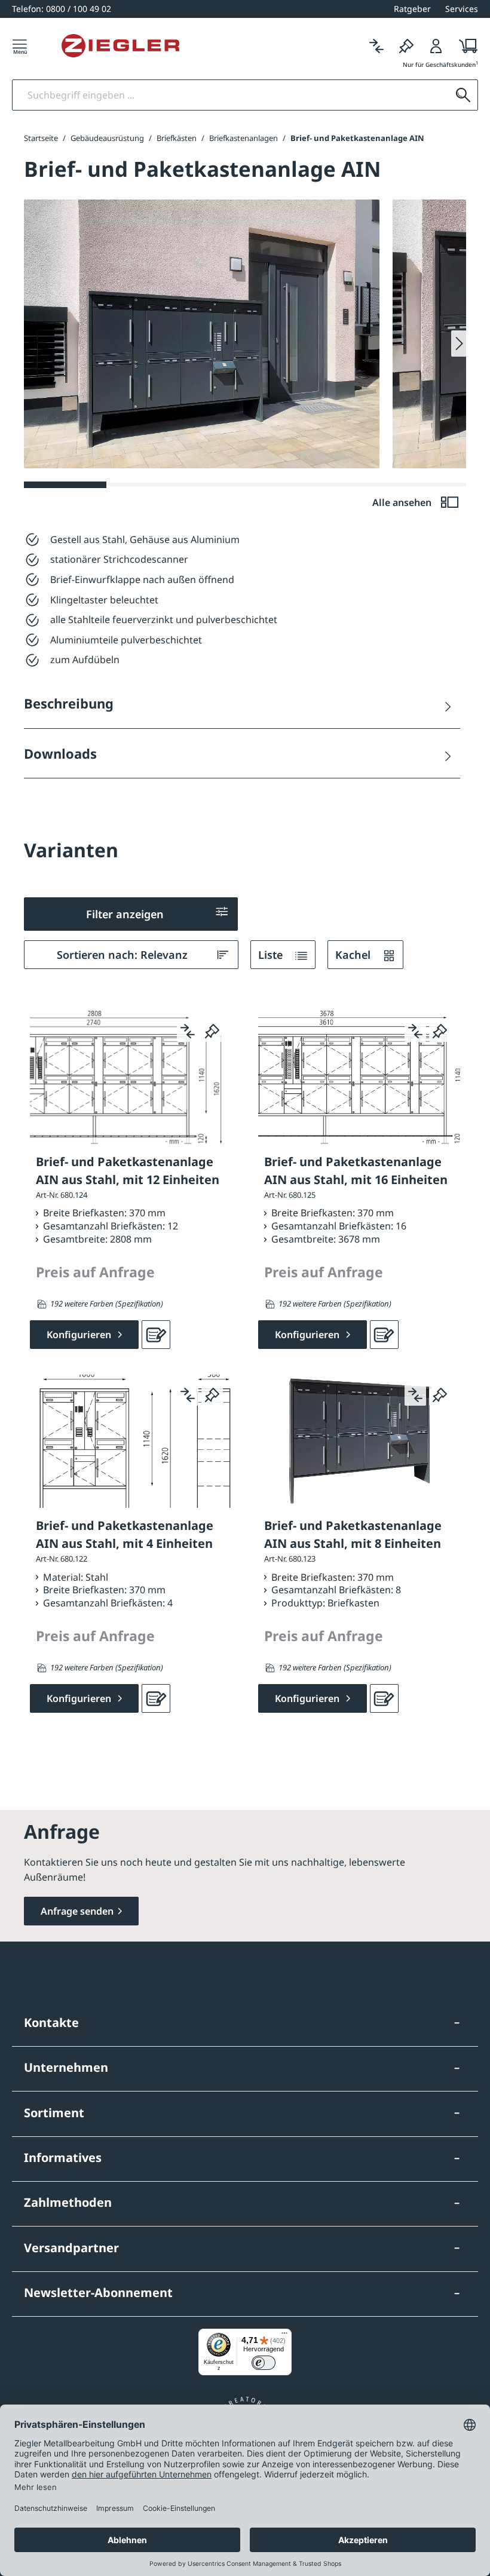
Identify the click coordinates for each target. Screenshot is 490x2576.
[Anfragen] (156, 1335)
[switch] (264, 2363)
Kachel (354, 955)
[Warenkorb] (465, 46)
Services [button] (462, 9)
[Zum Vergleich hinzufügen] (188, 1031)
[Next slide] (459, 344)
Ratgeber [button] (412, 9)
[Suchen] (463, 95)
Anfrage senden (77, 1911)
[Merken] (406, 46)
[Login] (436, 46)
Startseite (41, 138)
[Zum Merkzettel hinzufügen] (212, 1031)
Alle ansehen (403, 502)
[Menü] (20, 46)
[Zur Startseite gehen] (120, 46)
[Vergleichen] (376, 46)
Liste (272, 955)
